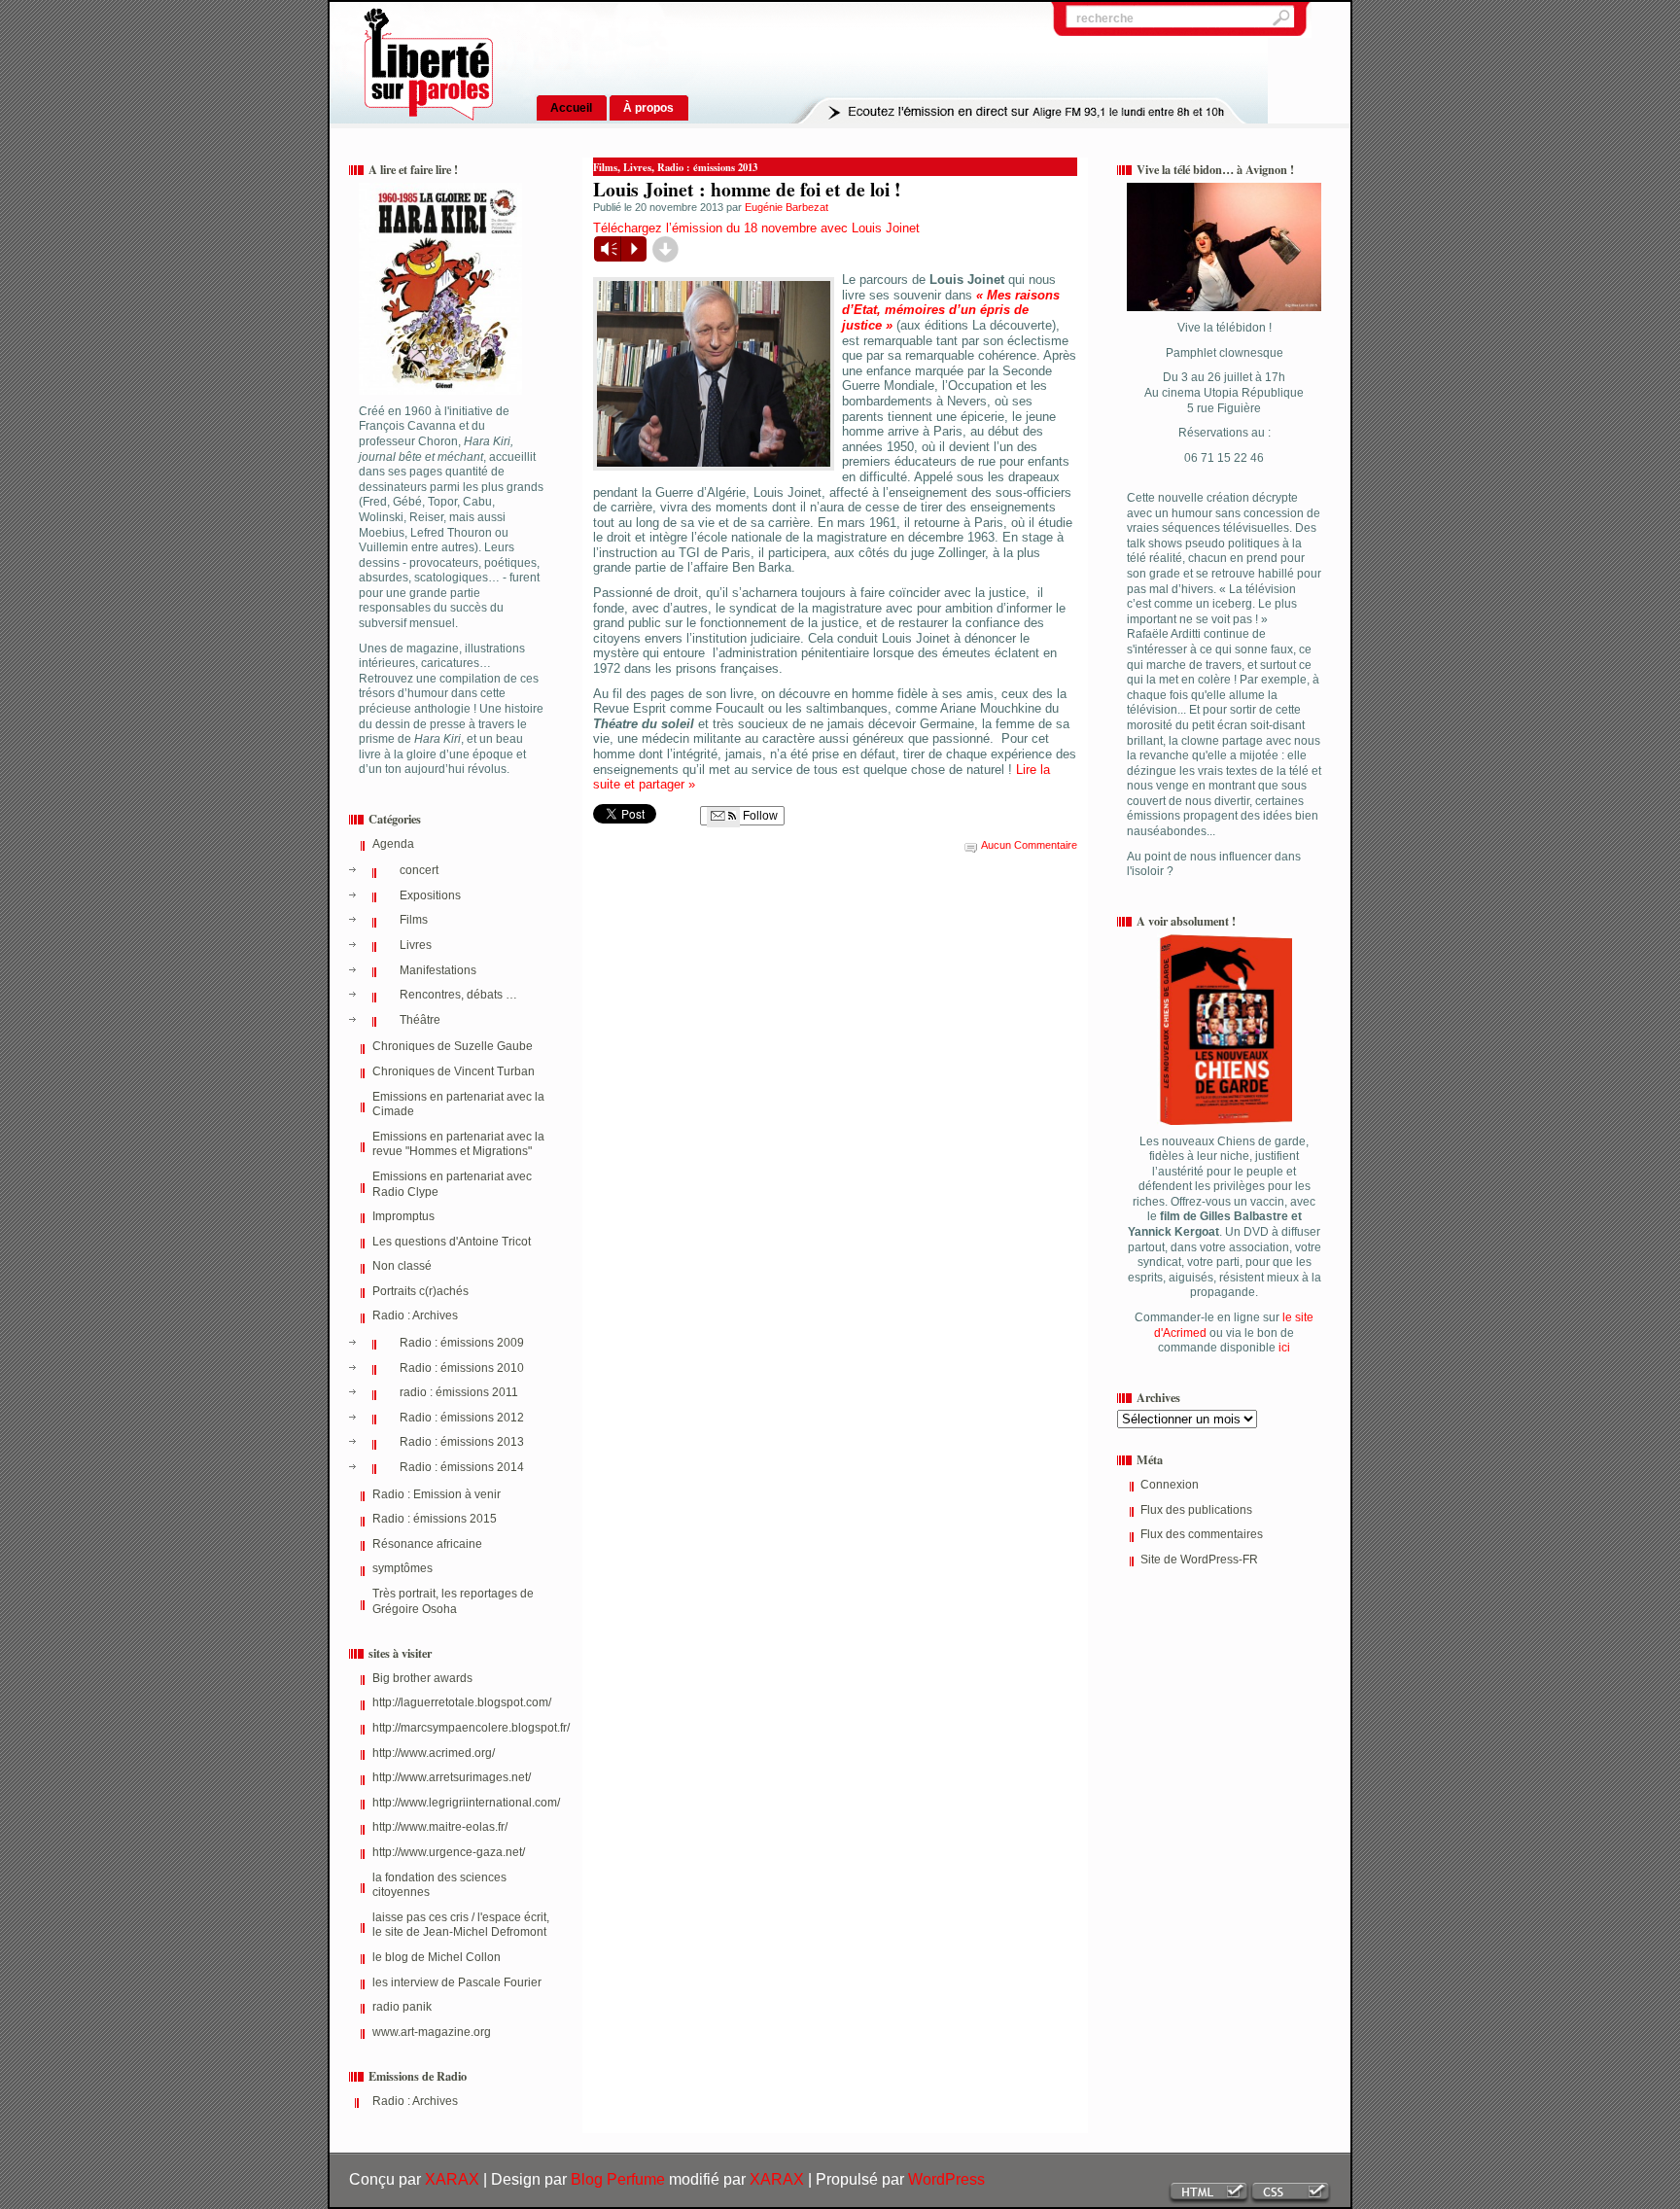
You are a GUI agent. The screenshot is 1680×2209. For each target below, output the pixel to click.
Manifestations (438, 970)
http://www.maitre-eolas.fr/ (440, 1827)
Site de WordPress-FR (1199, 1560)
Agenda (393, 844)
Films (414, 920)
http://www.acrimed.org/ (434, 1753)
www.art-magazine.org (432, 2032)
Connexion (1170, 1485)
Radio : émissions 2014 (462, 1467)
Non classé (402, 1266)
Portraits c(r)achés (420, 1291)
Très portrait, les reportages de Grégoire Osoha (453, 1601)
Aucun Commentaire (1029, 845)
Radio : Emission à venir (437, 1494)
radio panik (402, 2007)
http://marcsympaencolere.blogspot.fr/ (463, 1728)
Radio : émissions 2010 (462, 1368)
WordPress (946, 2179)
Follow (759, 816)
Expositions (430, 895)
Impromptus (403, 1216)
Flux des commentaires (1202, 1534)
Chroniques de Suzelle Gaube (453, 1046)
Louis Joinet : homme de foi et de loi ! (747, 189)
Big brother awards (422, 1678)
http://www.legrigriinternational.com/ (463, 1803)
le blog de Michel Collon (437, 1957)
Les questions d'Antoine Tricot (452, 1242)
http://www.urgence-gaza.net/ (449, 1852)
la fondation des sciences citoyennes (439, 1885)
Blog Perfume (618, 2179)
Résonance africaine (427, 1544)
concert (419, 870)
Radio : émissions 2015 (435, 1519)
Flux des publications (1196, 1510)
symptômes (402, 1568)
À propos (648, 107)
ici (1283, 1348)
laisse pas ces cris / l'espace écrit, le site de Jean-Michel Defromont (461, 1925)
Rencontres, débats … (458, 995)
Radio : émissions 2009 (462, 1343)
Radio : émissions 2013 (462, 1442)
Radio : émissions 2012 (462, 1418)
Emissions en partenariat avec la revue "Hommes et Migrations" (458, 1144)
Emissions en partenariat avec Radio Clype (452, 1184)
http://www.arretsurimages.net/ (452, 1777)
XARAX (452, 2179)
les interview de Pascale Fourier (457, 1982)
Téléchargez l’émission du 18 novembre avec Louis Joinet (756, 228)
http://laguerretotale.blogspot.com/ (462, 1702)
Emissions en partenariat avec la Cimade (458, 1104)
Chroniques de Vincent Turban (454, 1071)
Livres (416, 945)
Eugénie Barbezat (787, 207)
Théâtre (420, 1020)
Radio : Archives (415, 1315)
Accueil (571, 107)
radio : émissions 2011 (459, 1392)
